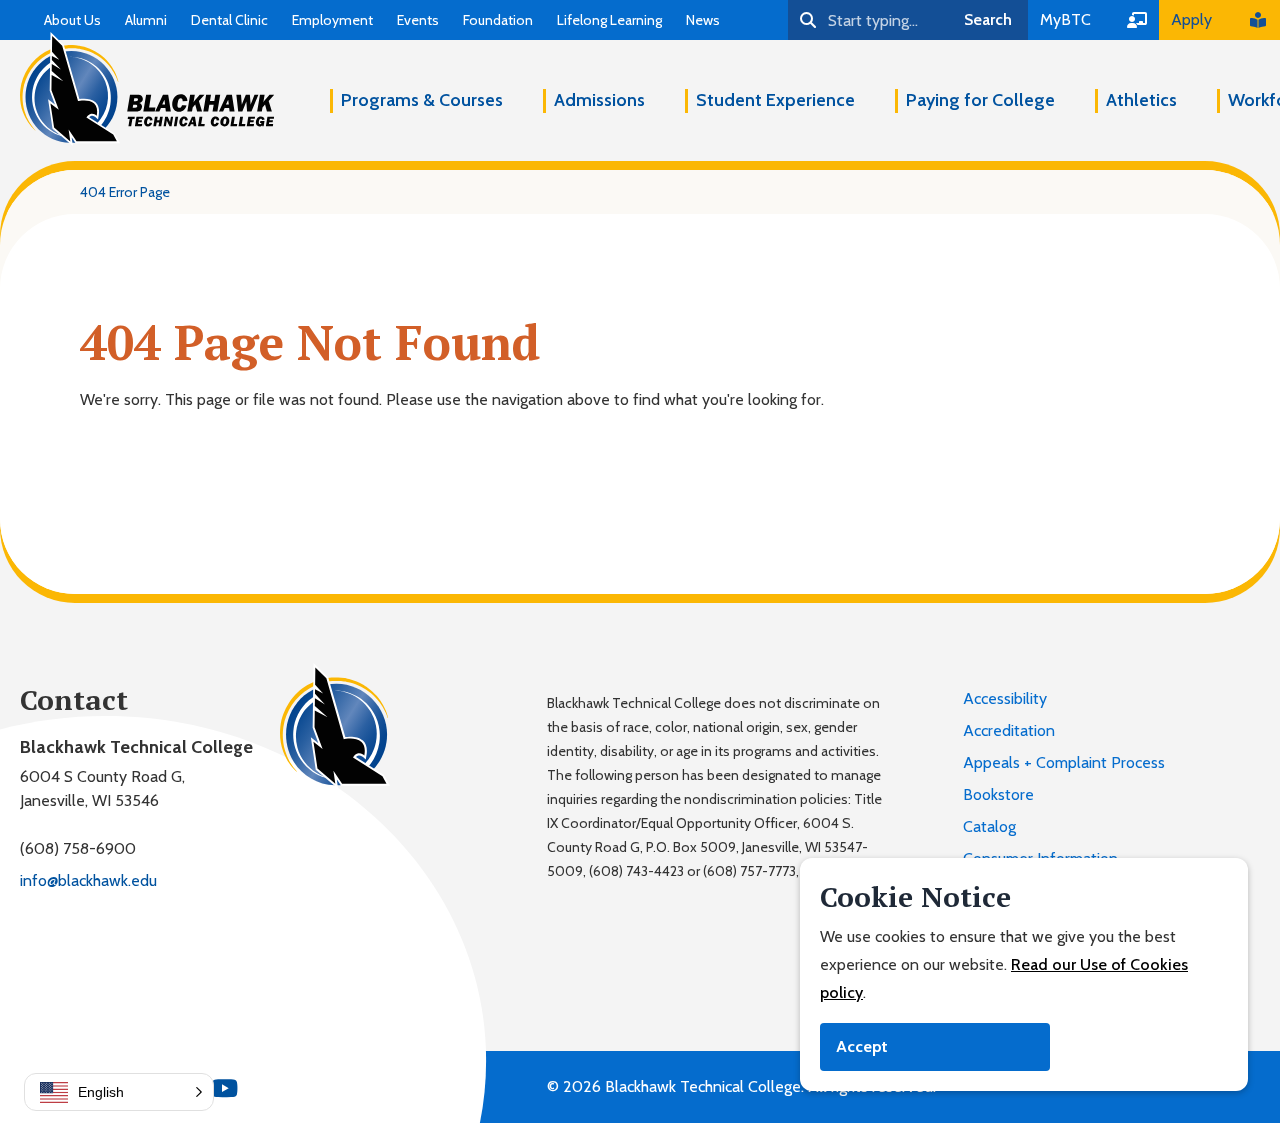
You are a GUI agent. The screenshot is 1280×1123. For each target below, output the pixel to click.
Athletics (1141, 100)
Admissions (599, 100)
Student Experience (775, 100)
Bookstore (998, 794)
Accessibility (1005, 698)
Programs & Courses (422, 100)
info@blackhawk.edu (88, 880)
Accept (862, 1046)
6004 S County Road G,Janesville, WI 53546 (102, 788)
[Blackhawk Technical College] (147, 89)
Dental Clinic (229, 20)
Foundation (498, 20)
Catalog (989, 826)
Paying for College (980, 100)
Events (418, 20)
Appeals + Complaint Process (1064, 762)
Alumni (146, 20)
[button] (119, 1092)
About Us (72, 20)
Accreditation (1009, 730)
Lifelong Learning (609, 20)
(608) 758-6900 (78, 848)
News (703, 20)
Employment (332, 20)
